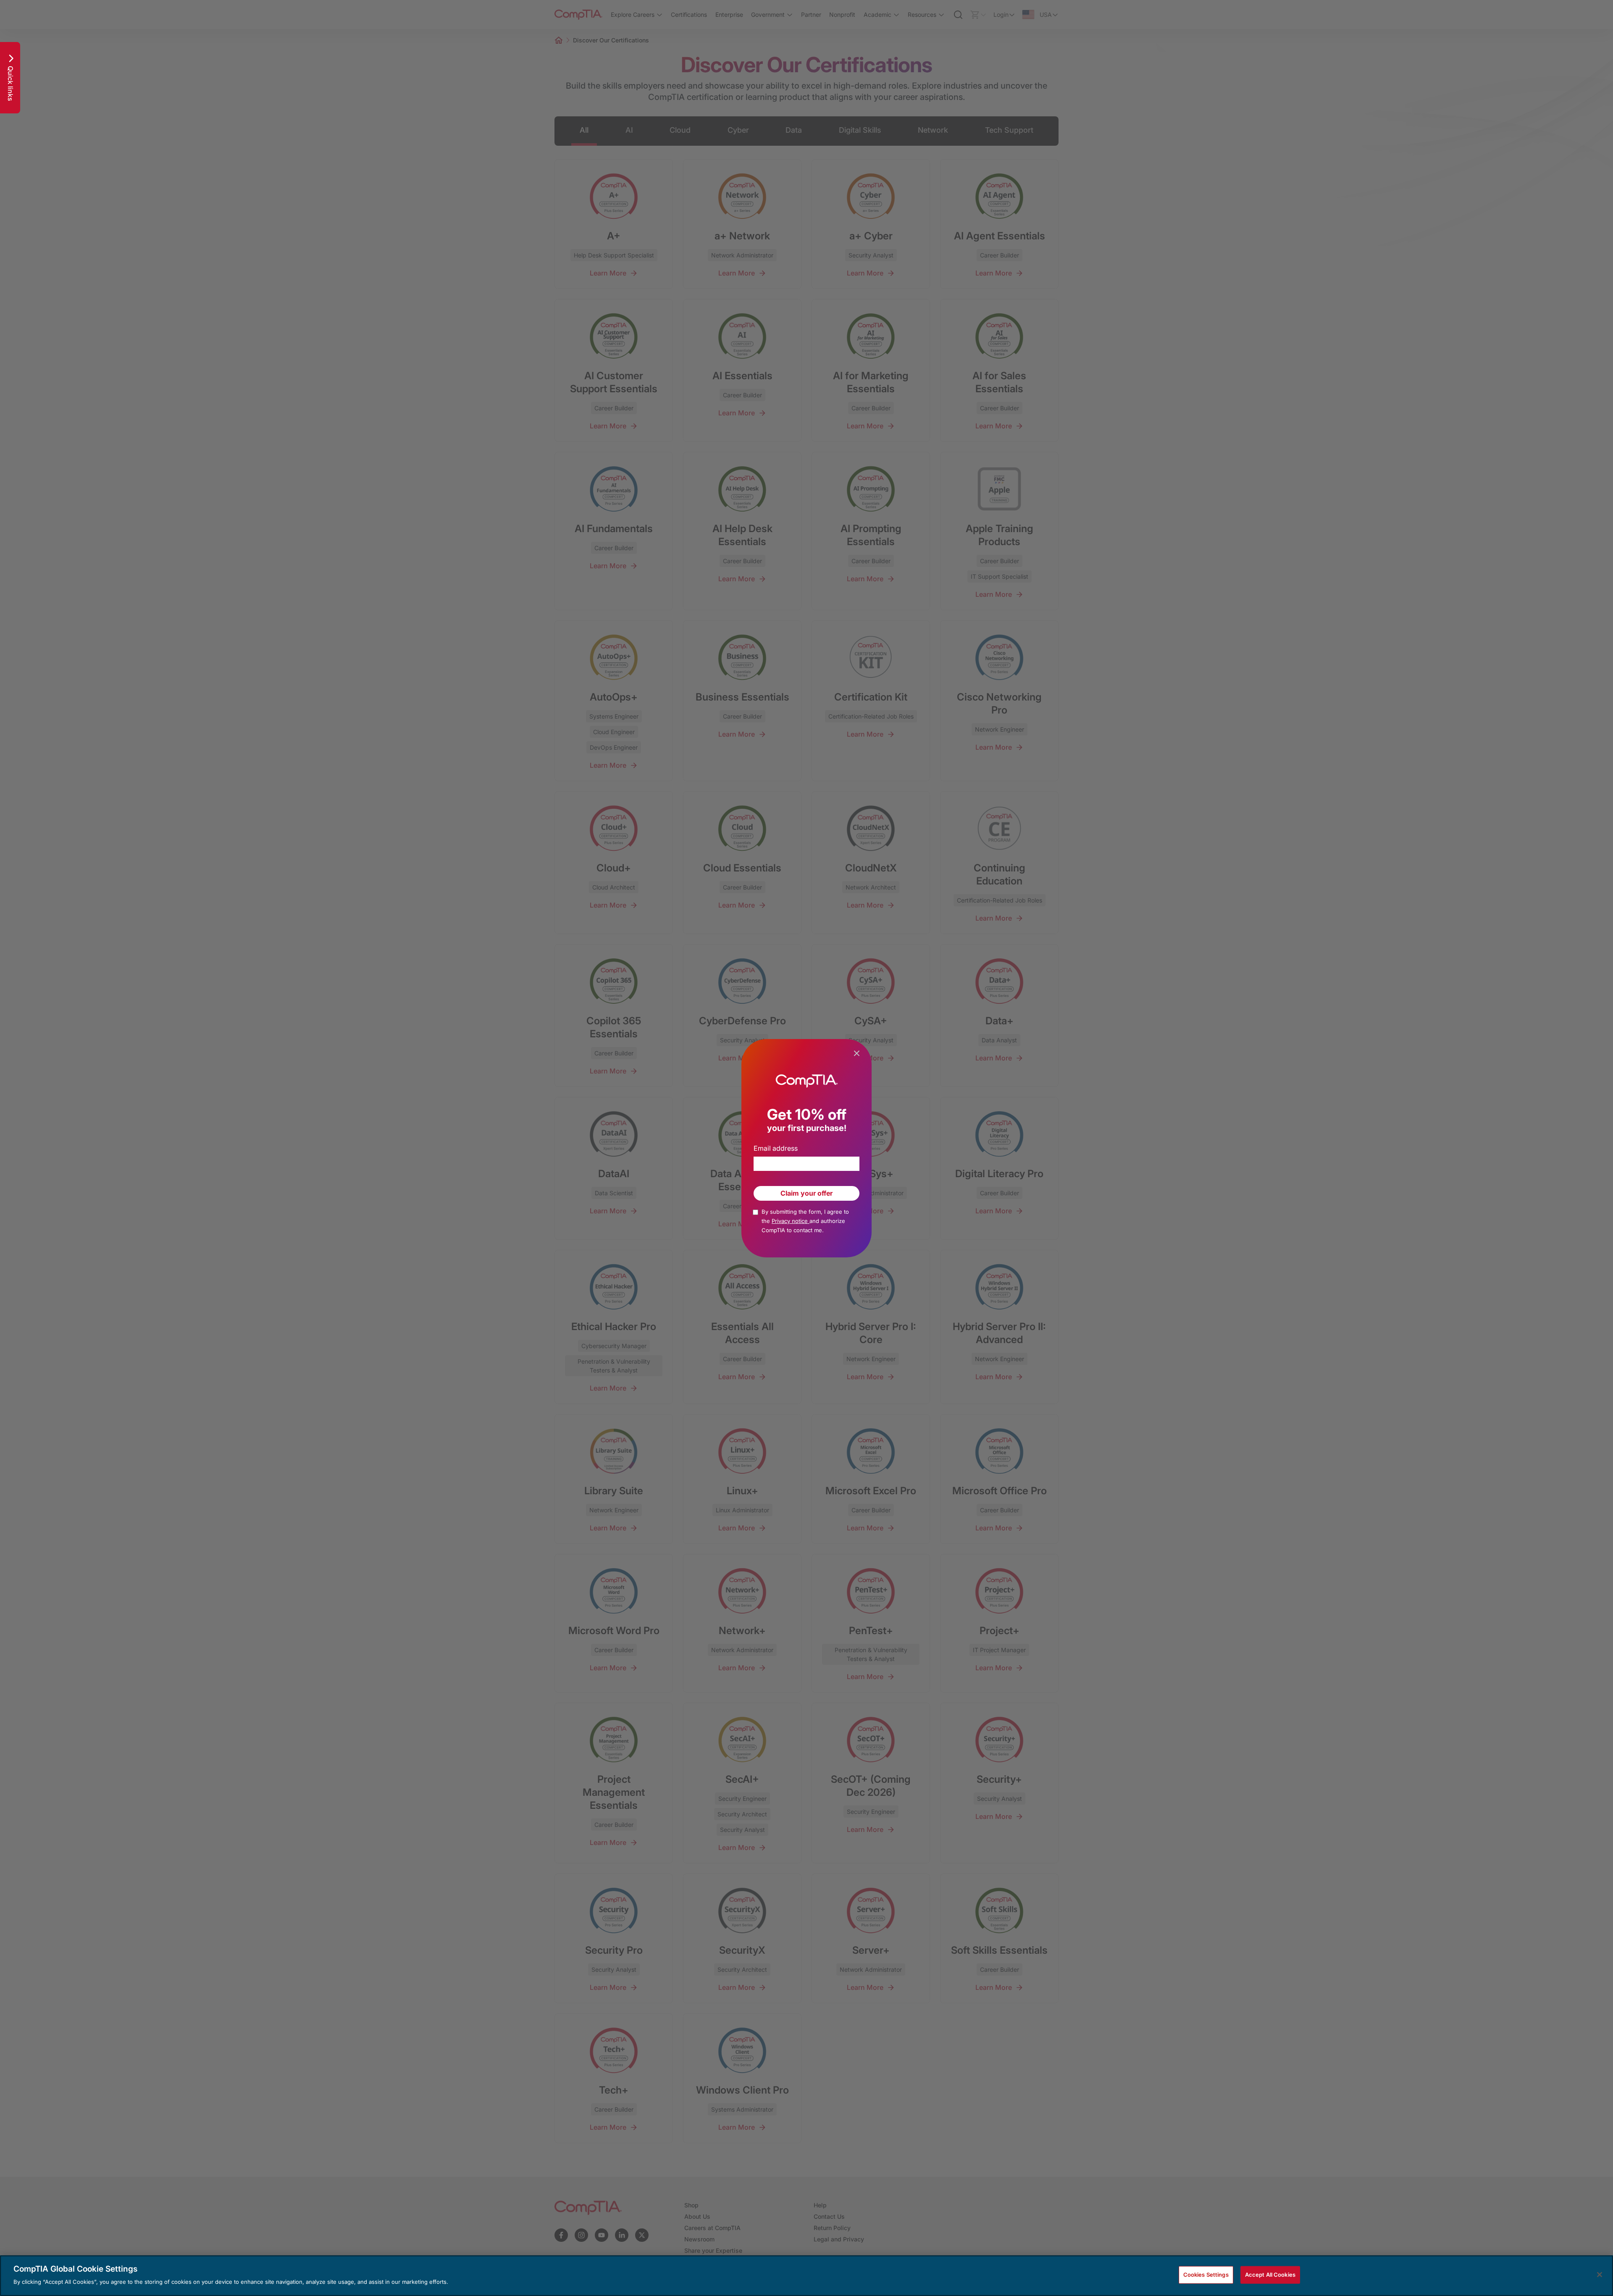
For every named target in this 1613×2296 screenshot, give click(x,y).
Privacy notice (791, 1221)
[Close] (1600, 2275)
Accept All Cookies (1270, 2275)
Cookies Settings (1206, 2275)
